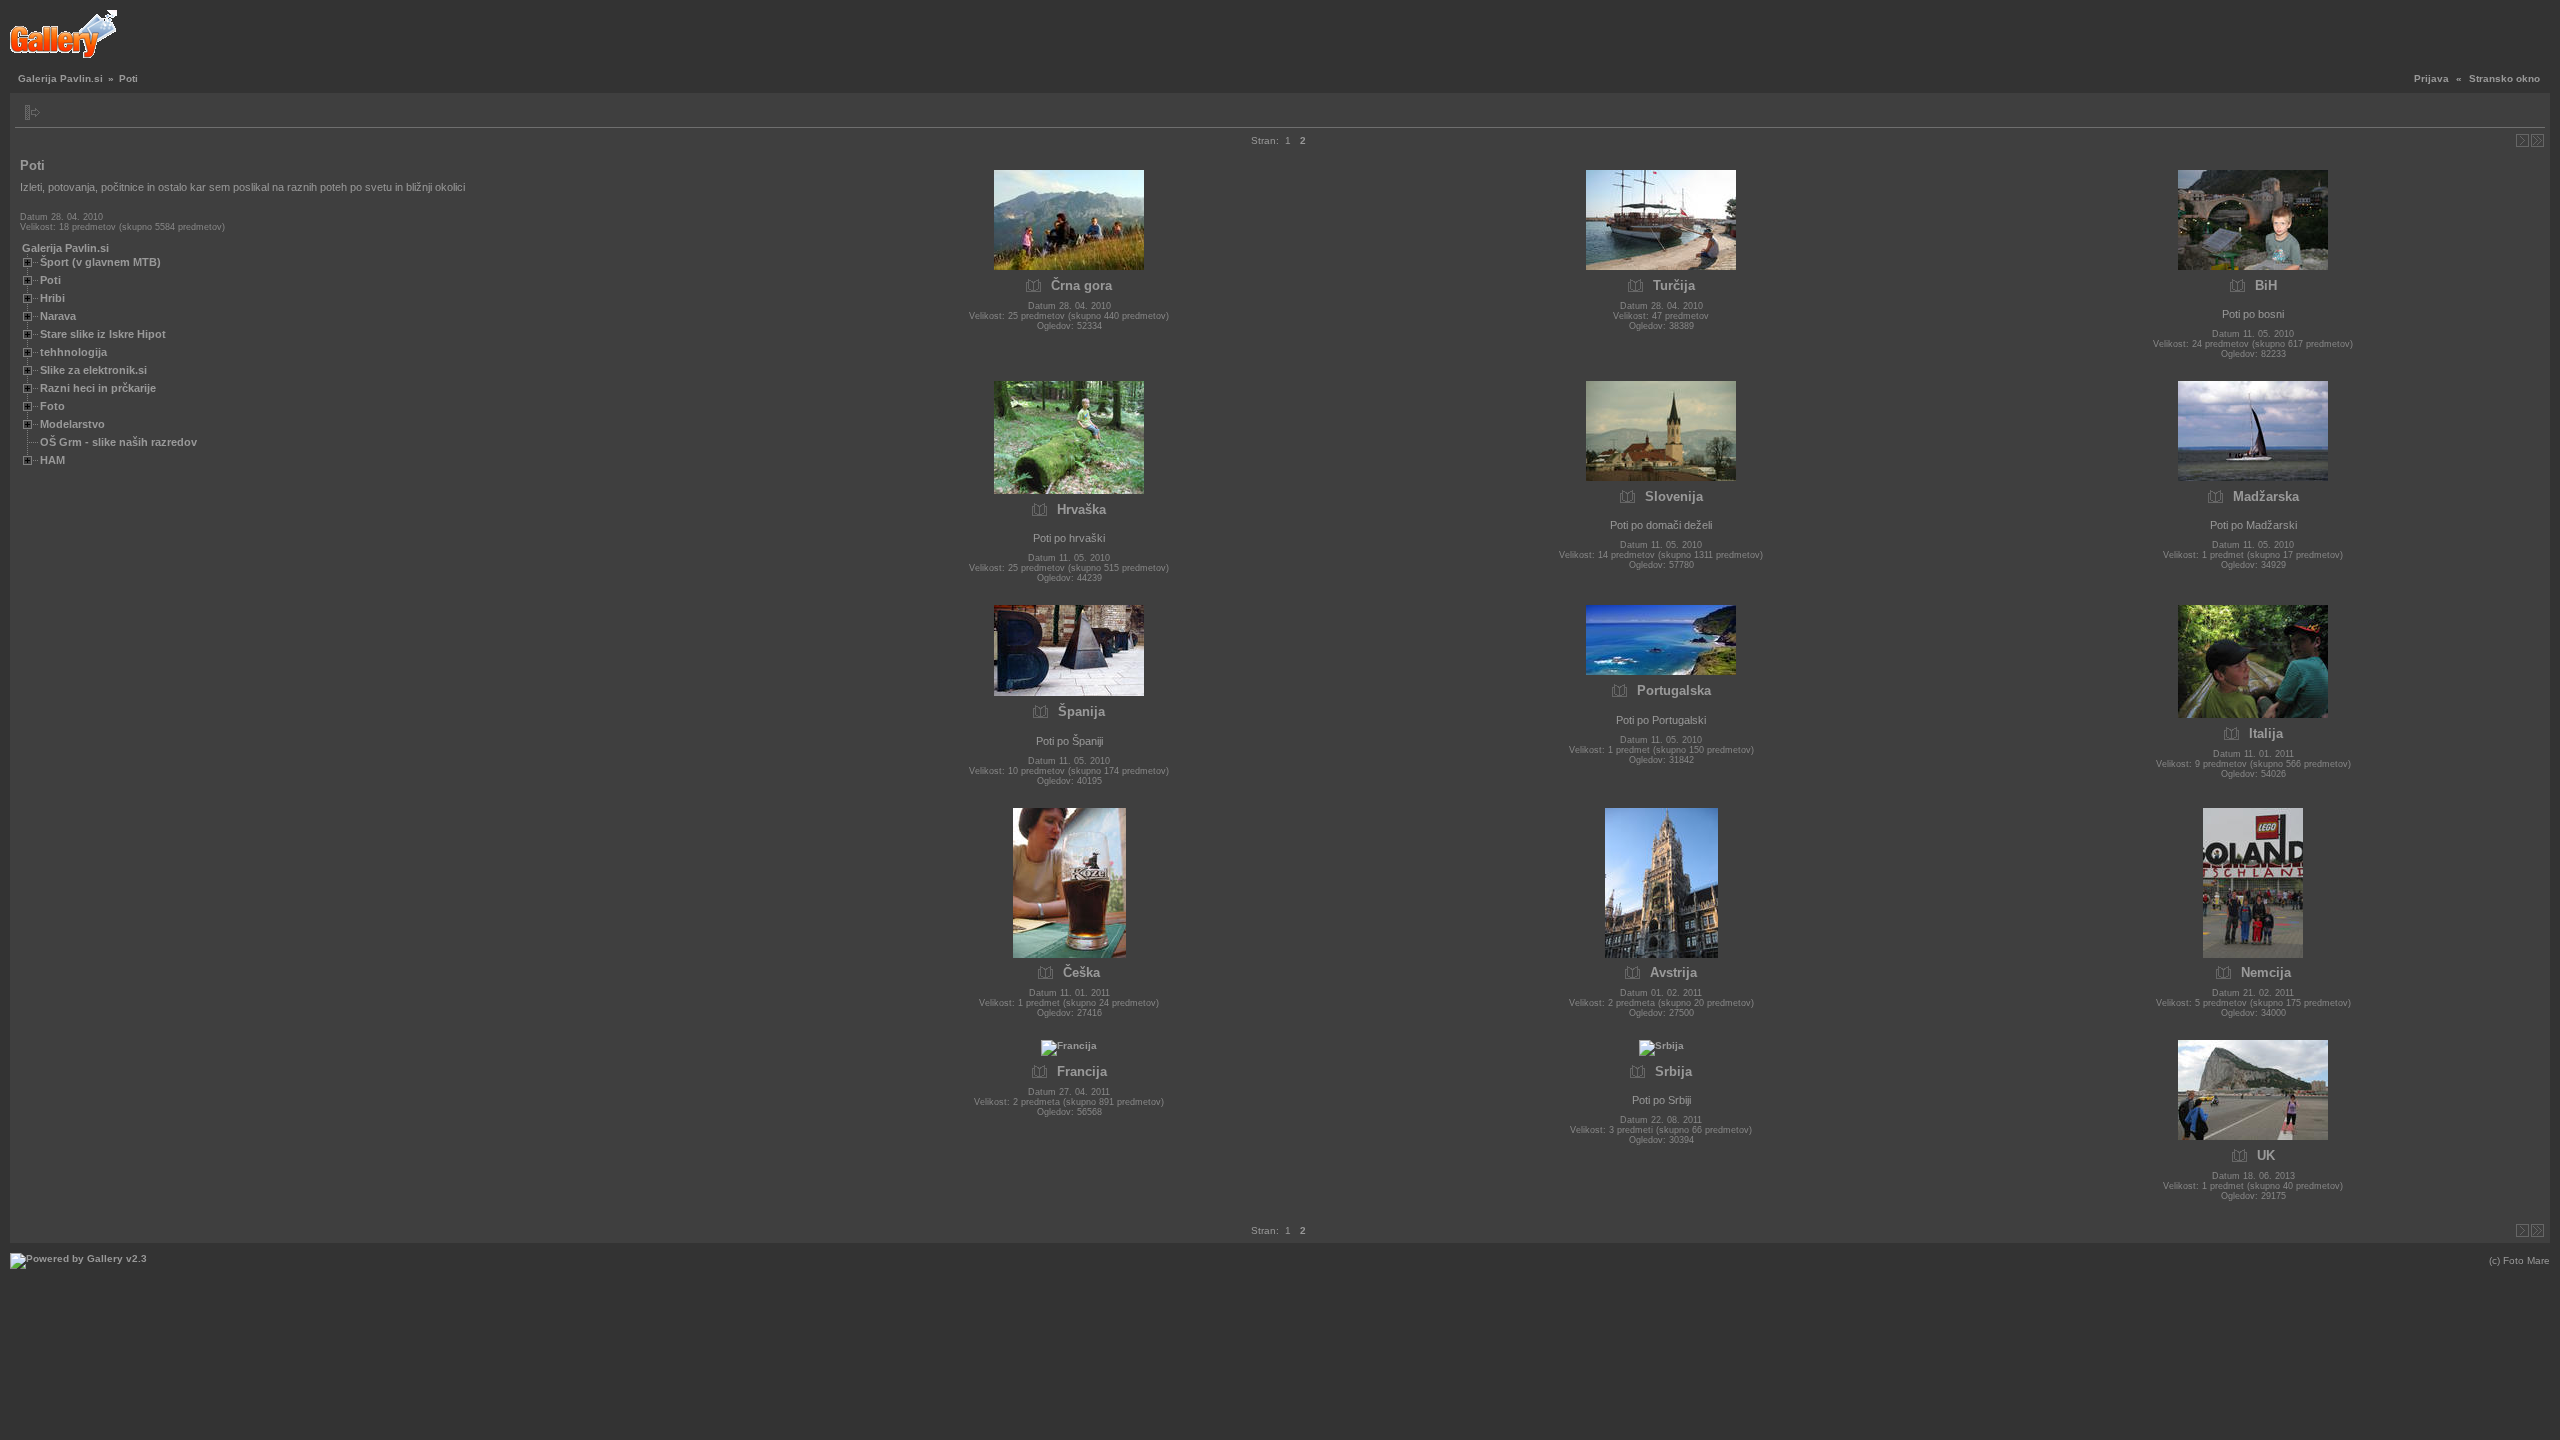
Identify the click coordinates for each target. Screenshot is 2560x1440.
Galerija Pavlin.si (60, 78)
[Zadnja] (2537, 140)
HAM (52, 460)
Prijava (2431, 78)
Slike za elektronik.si (93, 370)
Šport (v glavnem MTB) (100, 262)
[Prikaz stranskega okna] (32, 112)
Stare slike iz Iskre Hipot (103, 334)
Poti (50, 280)
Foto (52, 406)
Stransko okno (2504, 78)
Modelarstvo (72, 424)
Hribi (52, 298)
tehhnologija (73, 352)
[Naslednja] (2522, 140)
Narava (58, 316)
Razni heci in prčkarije (98, 388)
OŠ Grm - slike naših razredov (118, 442)
